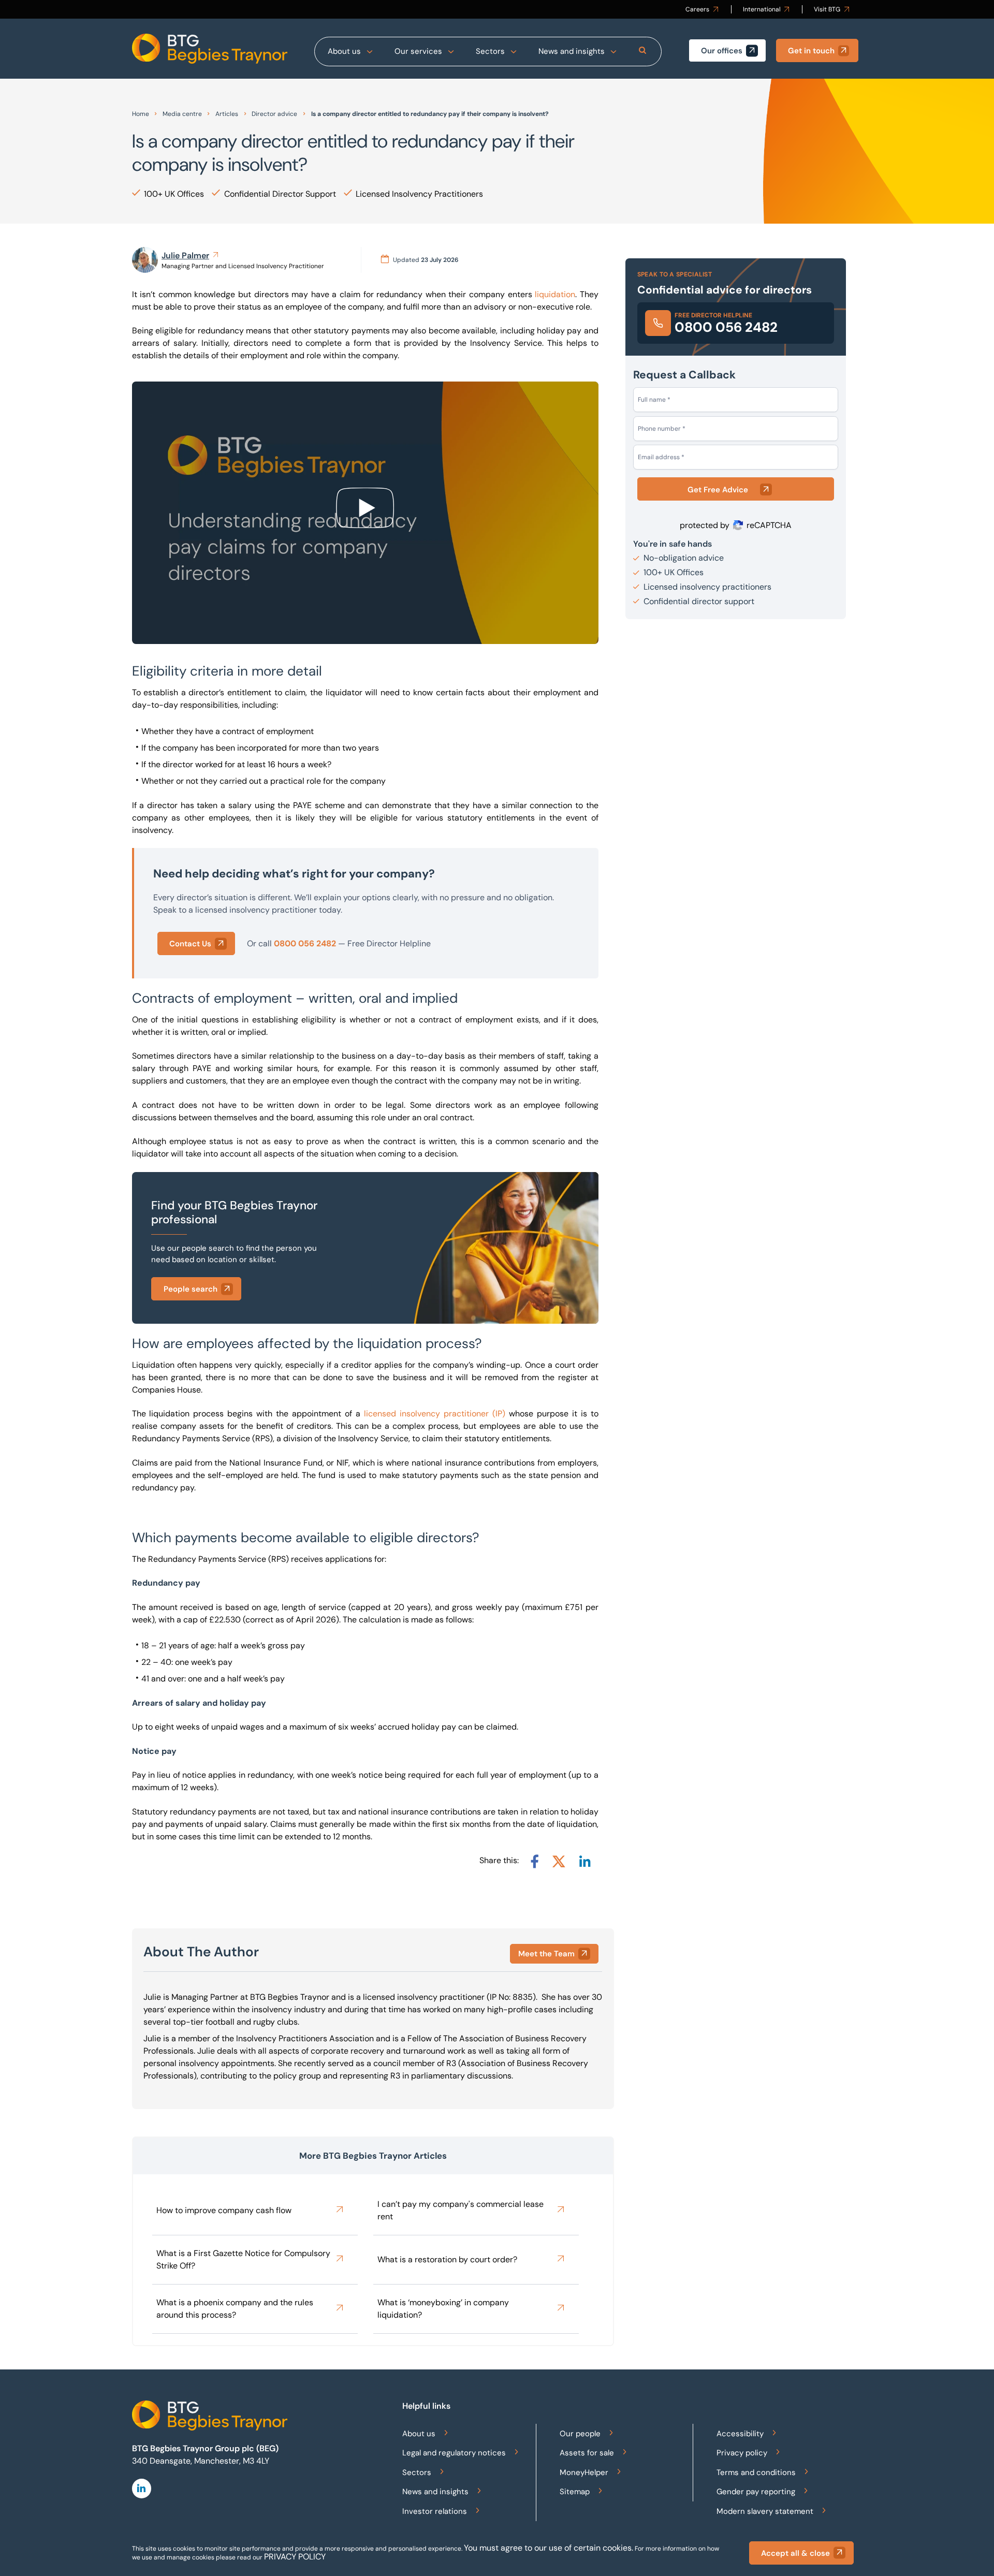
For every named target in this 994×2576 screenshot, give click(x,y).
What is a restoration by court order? (447, 2259)
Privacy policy (742, 2453)
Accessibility (740, 2434)
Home (141, 114)
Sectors (490, 51)
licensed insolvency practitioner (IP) (435, 1414)
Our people (580, 2434)
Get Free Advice (718, 490)
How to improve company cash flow (224, 2210)
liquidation (555, 294)
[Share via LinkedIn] (585, 1861)
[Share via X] (559, 1861)
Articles (227, 114)
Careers (697, 9)
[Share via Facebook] (535, 1861)
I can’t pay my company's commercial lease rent (461, 2210)
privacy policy (295, 2557)
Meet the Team (546, 1954)
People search (191, 1289)
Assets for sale (587, 2453)
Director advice (274, 114)
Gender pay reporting (756, 2492)
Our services (418, 51)
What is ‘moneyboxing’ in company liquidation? (443, 2309)
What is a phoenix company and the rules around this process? (235, 2309)
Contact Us (190, 944)
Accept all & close (795, 2553)
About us (344, 51)
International (762, 9)
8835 (523, 1997)
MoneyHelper (584, 2472)
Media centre (182, 114)
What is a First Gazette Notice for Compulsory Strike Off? (243, 2259)
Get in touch (811, 51)
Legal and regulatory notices (454, 2453)
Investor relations (435, 2511)
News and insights (572, 51)
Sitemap (575, 2492)
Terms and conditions (756, 2472)
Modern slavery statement (765, 2511)
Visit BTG (827, 9)
